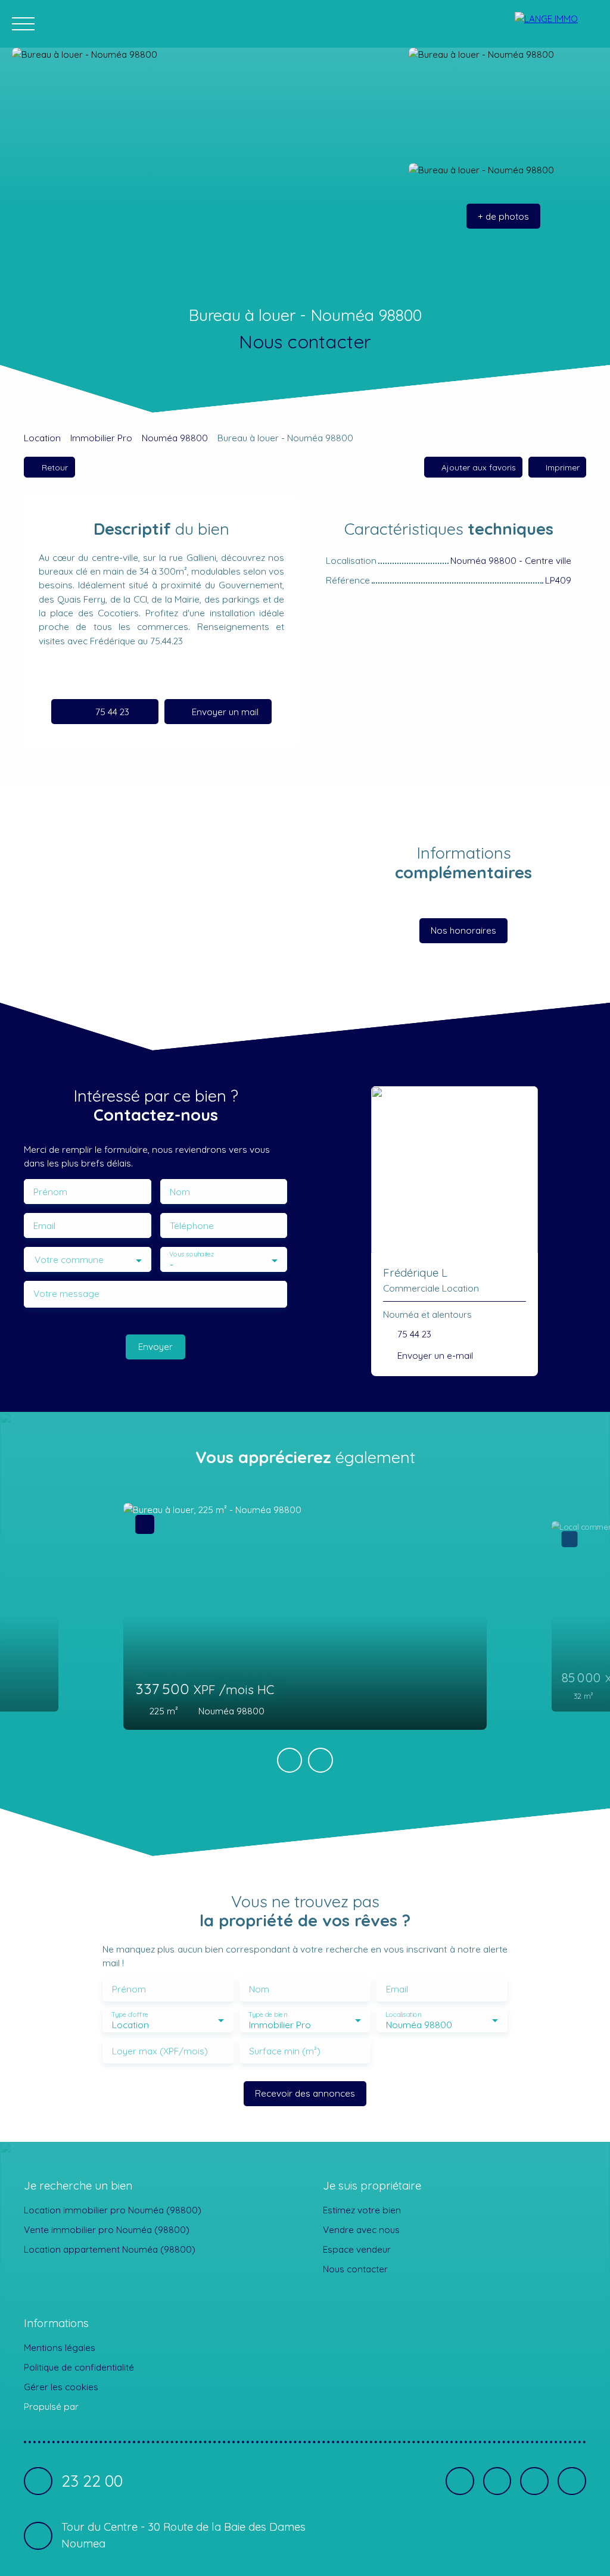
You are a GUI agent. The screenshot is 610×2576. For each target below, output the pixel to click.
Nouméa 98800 (175, 438)
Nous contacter (355, 2269)
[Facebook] (460, 2481)
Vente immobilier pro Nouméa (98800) (107, 2229)
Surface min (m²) (285, 2051)
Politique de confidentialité (79, 2367)
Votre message (66, 1294)
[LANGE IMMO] (556, 24)
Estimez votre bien (362, 2210)
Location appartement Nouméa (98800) (110, 2249)
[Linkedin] (497, 2481)
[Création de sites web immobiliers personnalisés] (110, 2407)
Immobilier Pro (101, 438)
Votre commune (69, 1260)
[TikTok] (572, 2481)
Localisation (403, 2014)
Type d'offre (130, 2014)
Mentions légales (60, 2347)
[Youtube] (534, 2481)
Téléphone (192, 1226)
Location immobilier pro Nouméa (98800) (113, 2210)
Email (44, 1226)
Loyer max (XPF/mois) (160, 2051)
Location (42, 438)
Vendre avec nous (361, 2229)
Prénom (50, 1192)
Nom (180, 1192)
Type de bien (267, 2014)
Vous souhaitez (192, 1254)
